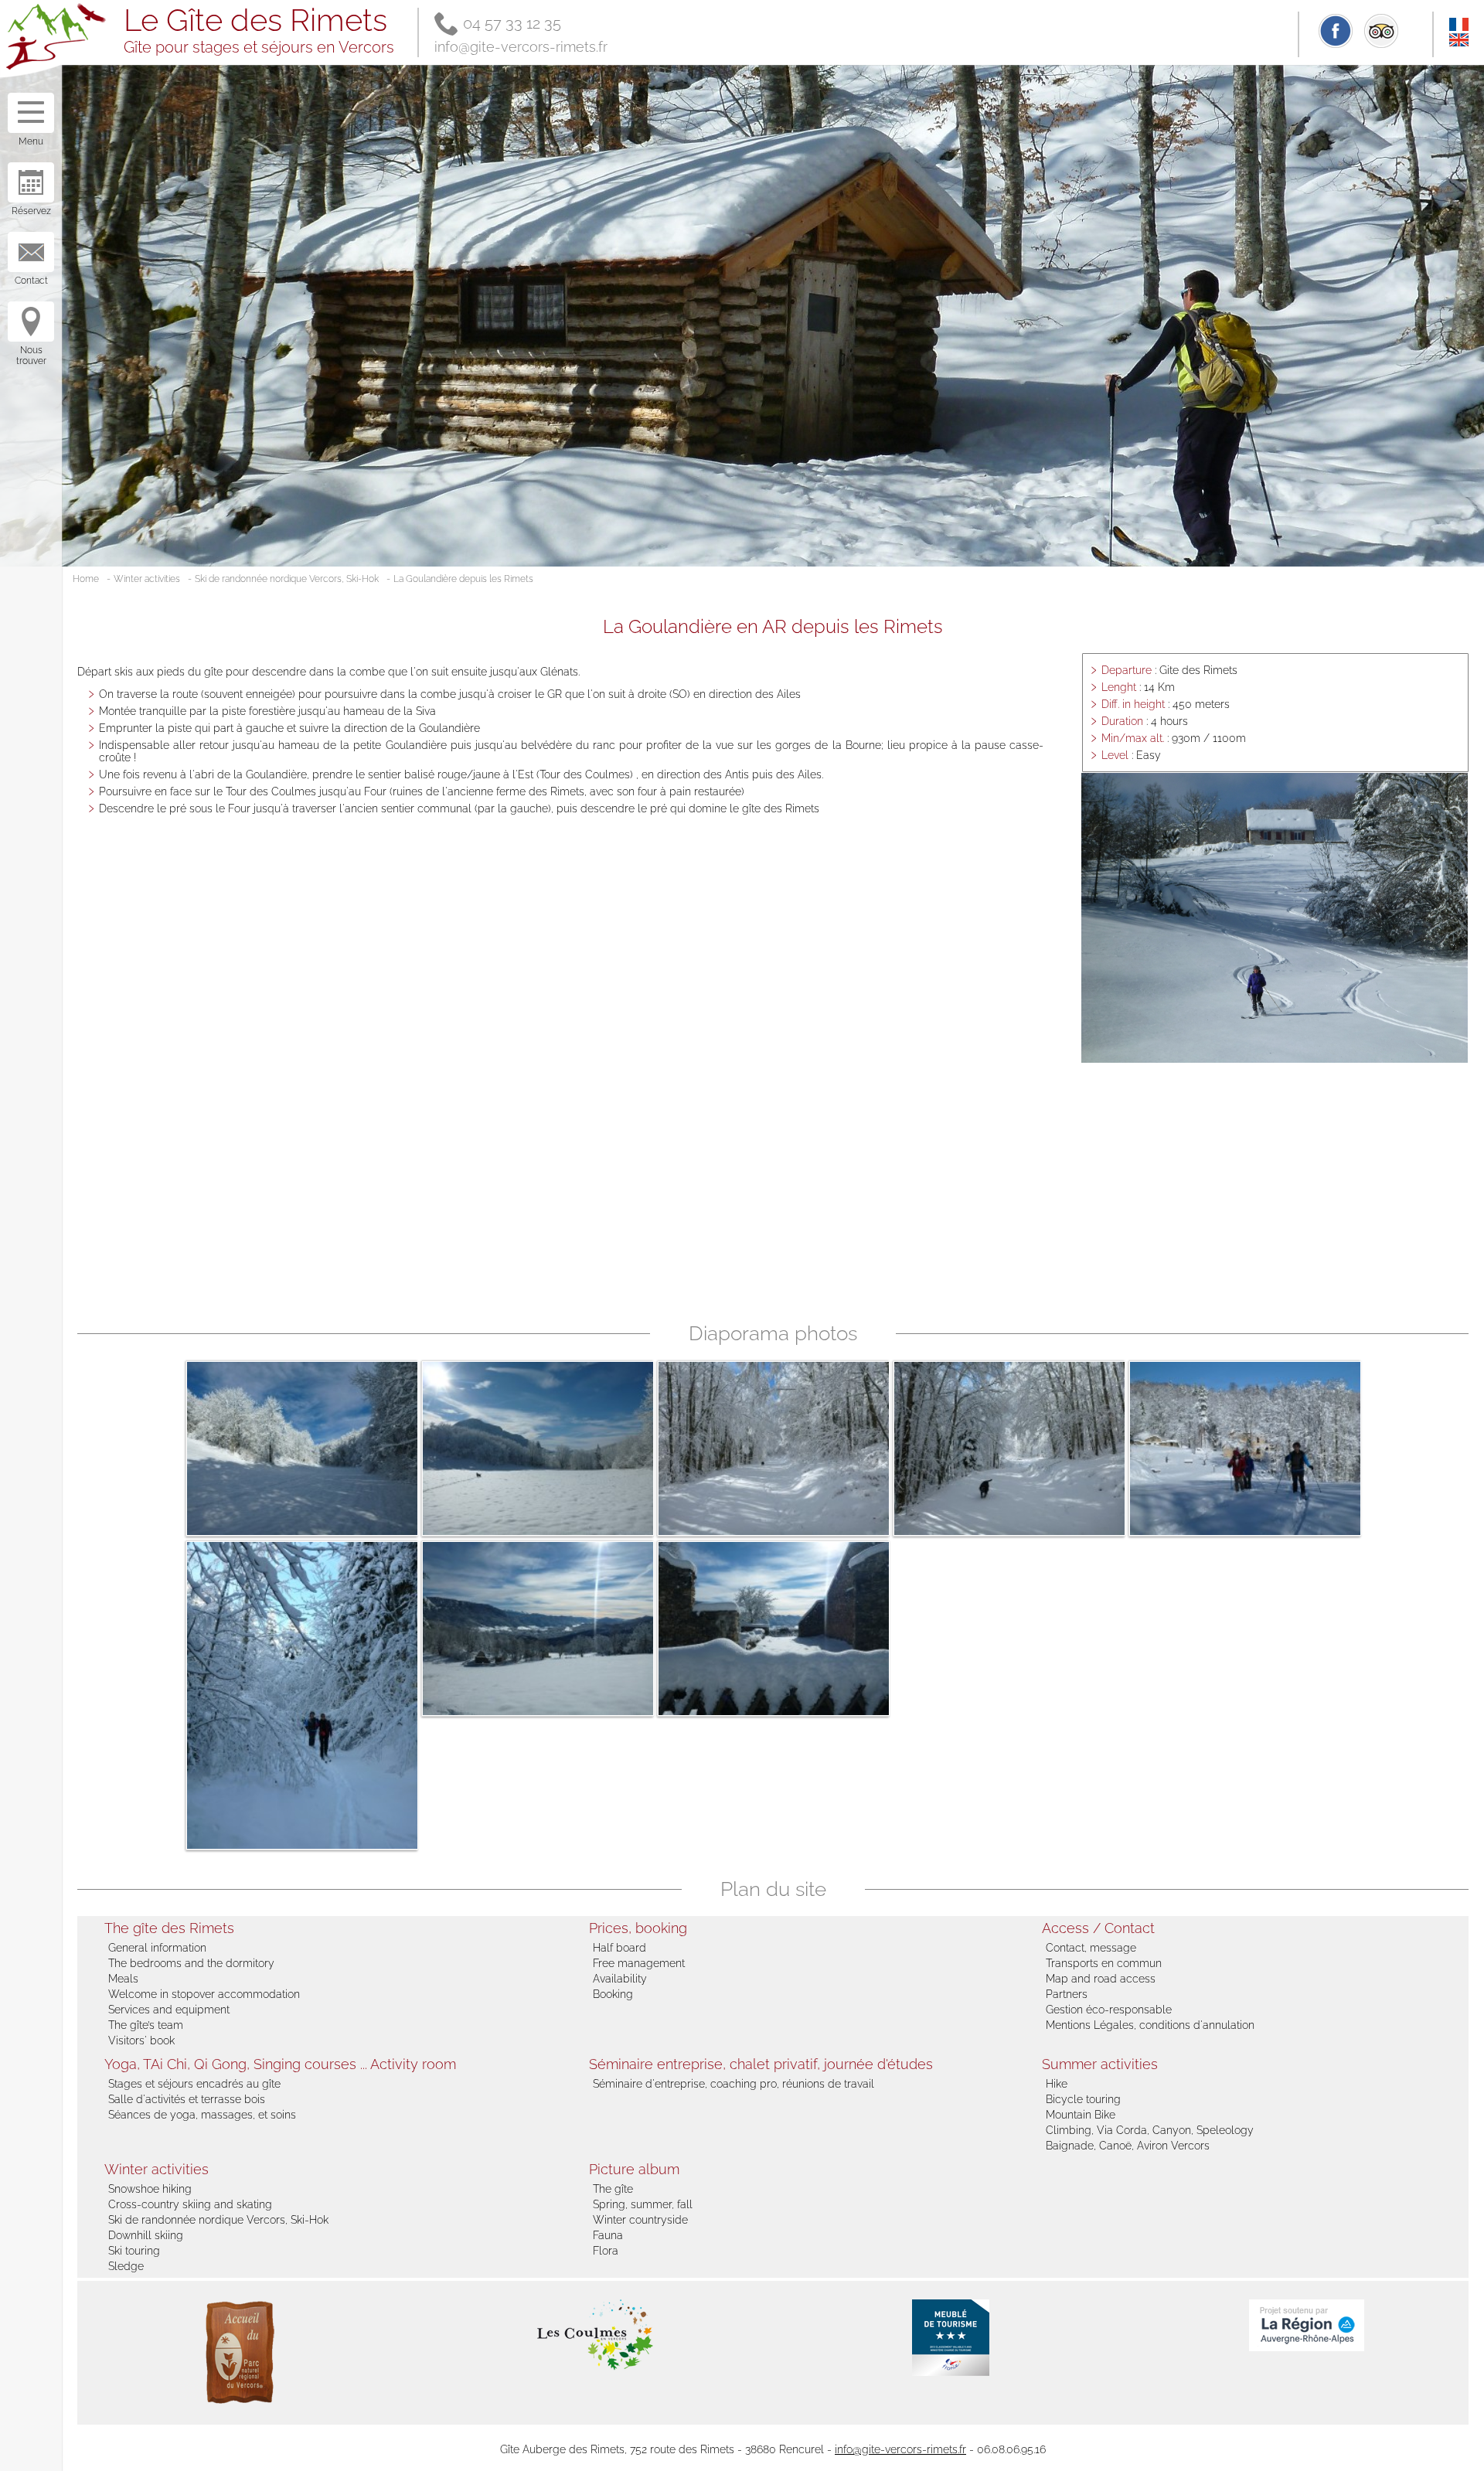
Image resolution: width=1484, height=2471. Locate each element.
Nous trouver (31, 356)
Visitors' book (141, 2040)
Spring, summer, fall (643, 2204)
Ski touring (134, 2251)
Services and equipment (169, 2010)
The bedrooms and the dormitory (191, 1963)
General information (157, 1948)
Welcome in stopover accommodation (204, 1994)
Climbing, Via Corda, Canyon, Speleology (1150, 2130)
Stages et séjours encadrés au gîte (194, 2084)
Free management (639, 1963)
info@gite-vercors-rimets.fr (521, 47)
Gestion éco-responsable (1109, 2010)
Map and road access (1101, 1979)
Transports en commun (1104, 1963)
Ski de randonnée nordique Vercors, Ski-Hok (287, 579)
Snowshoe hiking (150, 2189)
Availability (620, 1979)
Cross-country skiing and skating (190, 2204)
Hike (1057, 2084)
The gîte (613, 2189)
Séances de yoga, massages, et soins (202, 2115)
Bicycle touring (1083, 2099)
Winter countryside (640, 2220)
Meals (123, 1979)
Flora (606, 2251)
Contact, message (1091, 1948)
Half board (619, 1948)
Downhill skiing (146, 2235)
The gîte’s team (146, 2025)
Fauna (608, 2235)
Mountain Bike (1081, 2115)
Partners (1067, 1994)
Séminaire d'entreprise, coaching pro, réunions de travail (733, 2084)
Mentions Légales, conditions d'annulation (1150, 2025)
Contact (31, 281)
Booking (613, 1994)
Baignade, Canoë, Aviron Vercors (1128, 2146)
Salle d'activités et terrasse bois (187, 2099)
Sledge (126, 2266)
